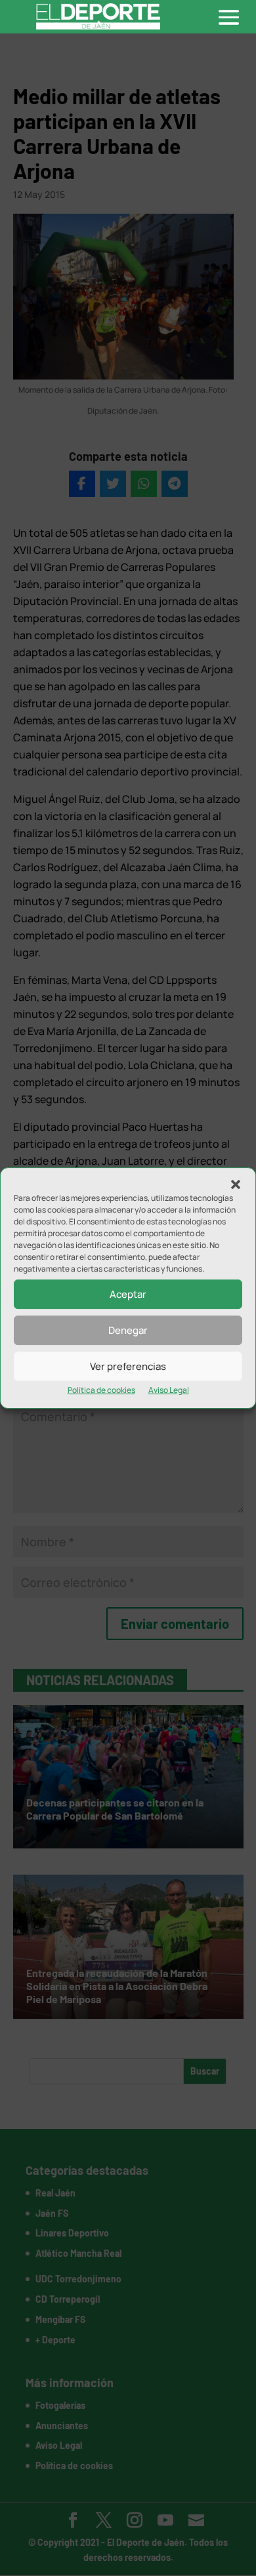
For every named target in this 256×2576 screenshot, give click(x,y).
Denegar (128, 1330)
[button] (236, 1184)
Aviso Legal (169, 1390)
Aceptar (128, 1294)
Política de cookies (101, 1390)
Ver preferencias (128, 1366)
